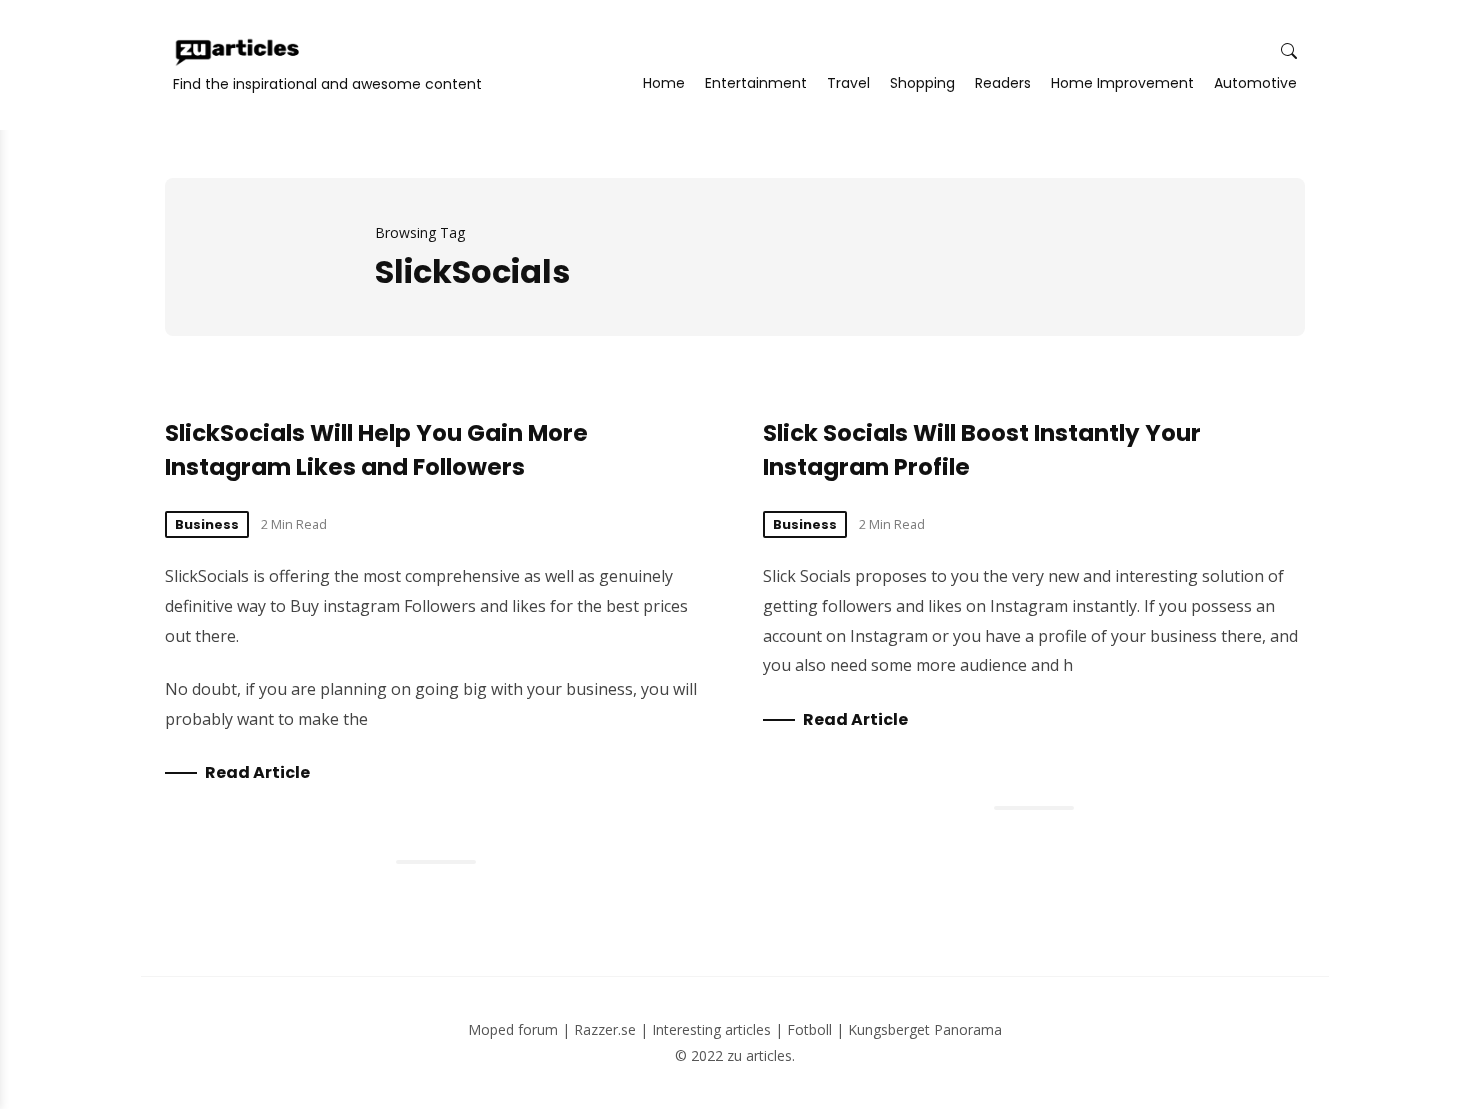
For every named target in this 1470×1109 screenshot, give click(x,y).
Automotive (1255, 83)
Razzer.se (605, 1029)
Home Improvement (1122, 83)
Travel (848, 83)
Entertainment (756, 83)
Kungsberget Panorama (925, 1029)
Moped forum (513, 1029)
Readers (1003, 83)
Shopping (922, 83)
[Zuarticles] (239, 52)
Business (207, 524)
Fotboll (809, 1029)
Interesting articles (711, 1029)
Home (664, 83)
